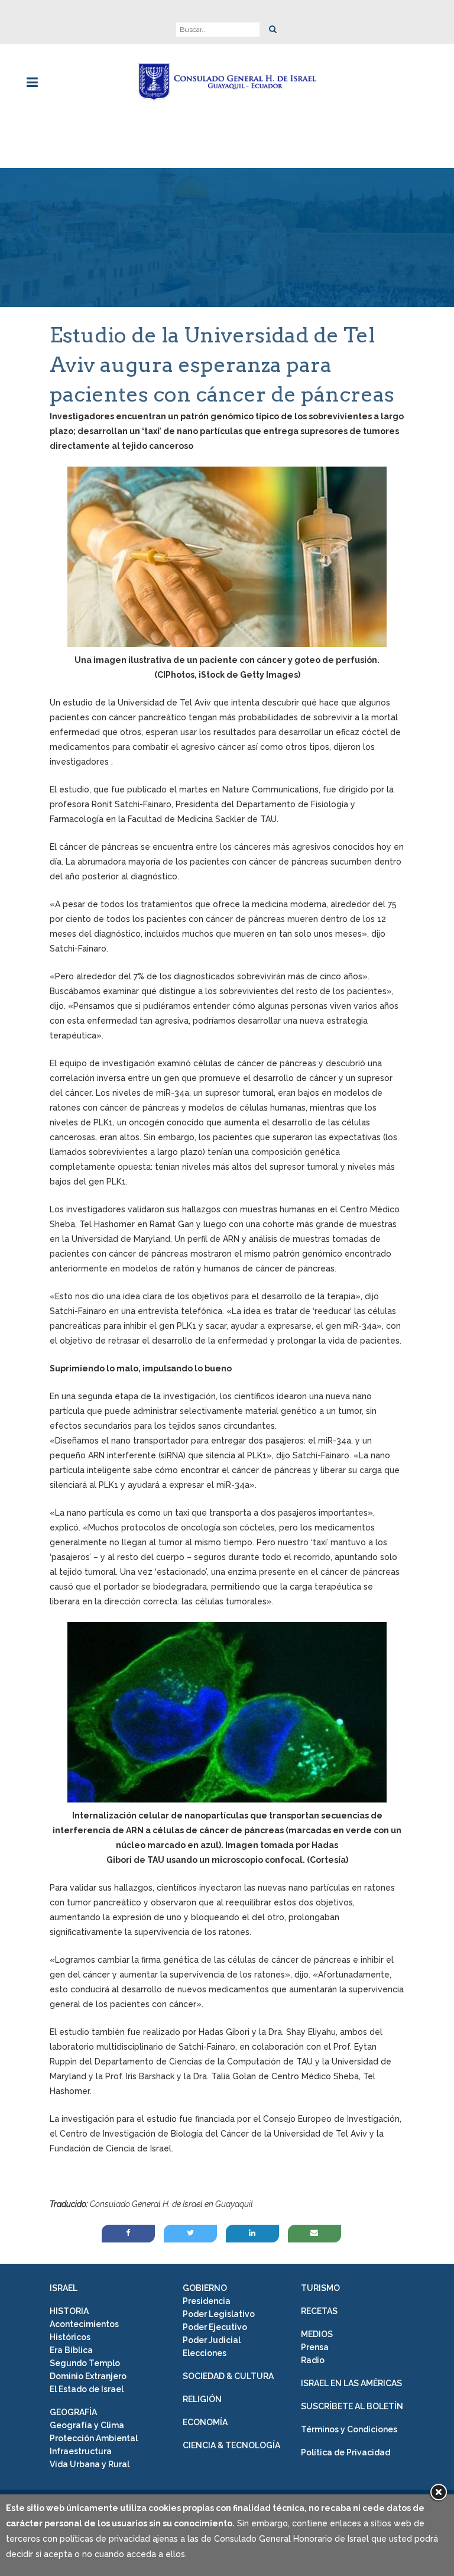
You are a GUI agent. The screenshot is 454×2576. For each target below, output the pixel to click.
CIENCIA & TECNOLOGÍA (231, 2445)
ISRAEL (64, 2288)
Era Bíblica (71, 2350)
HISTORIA (69, 2311)
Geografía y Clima (87, 2425)
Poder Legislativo (219, 2314)
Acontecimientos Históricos (84, 2331)
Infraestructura (81, 2451)
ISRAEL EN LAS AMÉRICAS (351, 2383)
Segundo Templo (85, 2363)
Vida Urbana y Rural (90, 2464)
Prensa (315, 2347)
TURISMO (320, 2288)
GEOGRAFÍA (73, 2412)
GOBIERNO (205, 2288)
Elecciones (205, 2353)
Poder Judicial (212, 2340)
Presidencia (207, 2301)
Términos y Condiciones (349, 2429)
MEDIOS (317, 2334)
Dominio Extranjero (88, 2376)
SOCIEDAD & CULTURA (228, 2376)
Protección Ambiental (94, 2438)
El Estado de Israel (87, 2389)
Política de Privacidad (346, 2452)
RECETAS (319, 2311)
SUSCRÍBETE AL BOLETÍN (352, 2406)
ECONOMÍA (205, 2422)
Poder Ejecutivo (215, 2327)
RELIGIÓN (202, 2399)
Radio (313, 2360)
